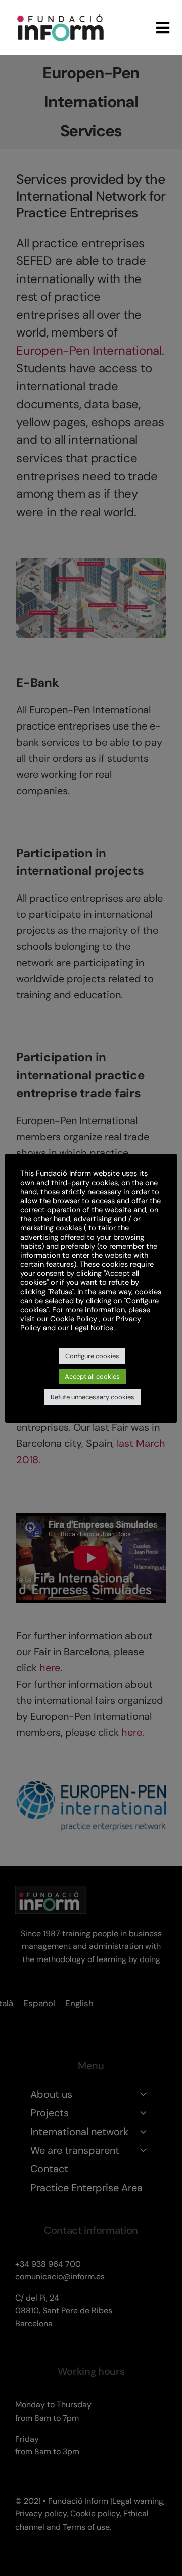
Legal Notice (93, 1328)
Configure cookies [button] (92, 1356)
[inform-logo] (60, 12)
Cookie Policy (75, 1319)
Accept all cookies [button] (92, 1377)
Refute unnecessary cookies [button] (93, 1397)
